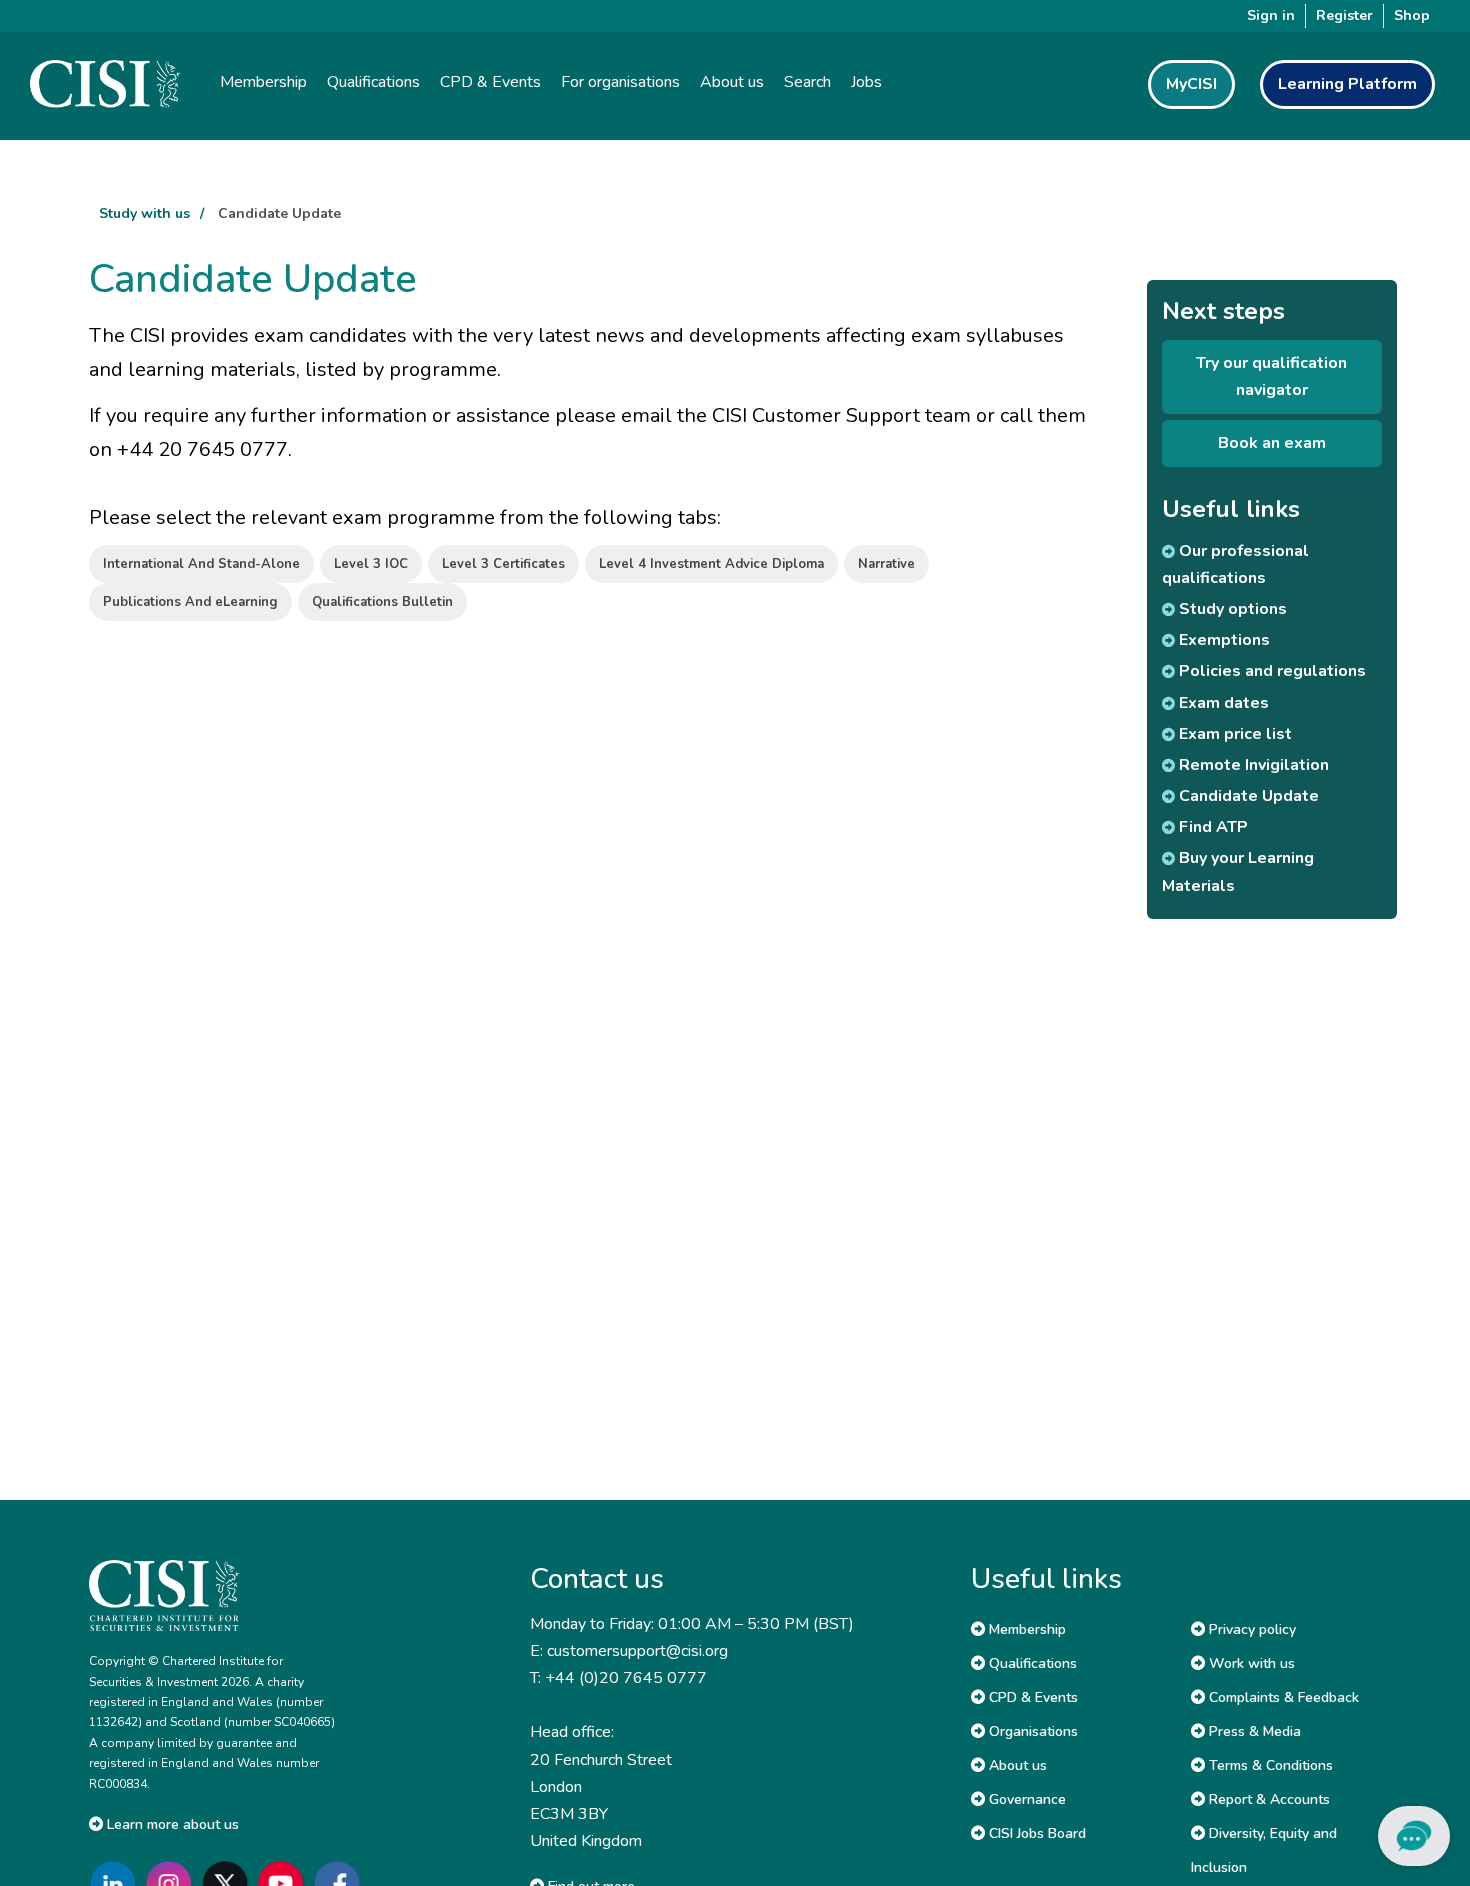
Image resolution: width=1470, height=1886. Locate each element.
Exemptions (1222, 640)
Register (1344, 15)
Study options (1231, 609)
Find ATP (1211, 827)
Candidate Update (279, 213)
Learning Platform (1347, 84)
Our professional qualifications (1235, 564)
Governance (1025, 1799)
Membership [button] (263, 82)
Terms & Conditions (1269, 1765)
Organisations (1031, 1731)
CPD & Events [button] (490, 82)
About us (1016, 1765)
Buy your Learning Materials (1238, 871)
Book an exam (1272, 443)
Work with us (1250, 1663)
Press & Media (1253, 1731)
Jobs (866, 82)
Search (807, 82)
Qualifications (1031, 1663)
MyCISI (1191, 84)
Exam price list (1233, 734)
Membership (1025, 1629)
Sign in (1271, 15)
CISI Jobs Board (1035, 1833)
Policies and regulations (1270, 671)
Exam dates (1222, 703)
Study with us (144, 213)
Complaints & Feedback (1282, 1697)
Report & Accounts (1267, 1799)
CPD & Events (1031, 1697)
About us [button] (732, 82)
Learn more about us (171, 1824)
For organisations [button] (620, 82)
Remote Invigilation (1252, 765)
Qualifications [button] (373, 82)
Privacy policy (1250, 1629)
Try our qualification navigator (1271, 376)
